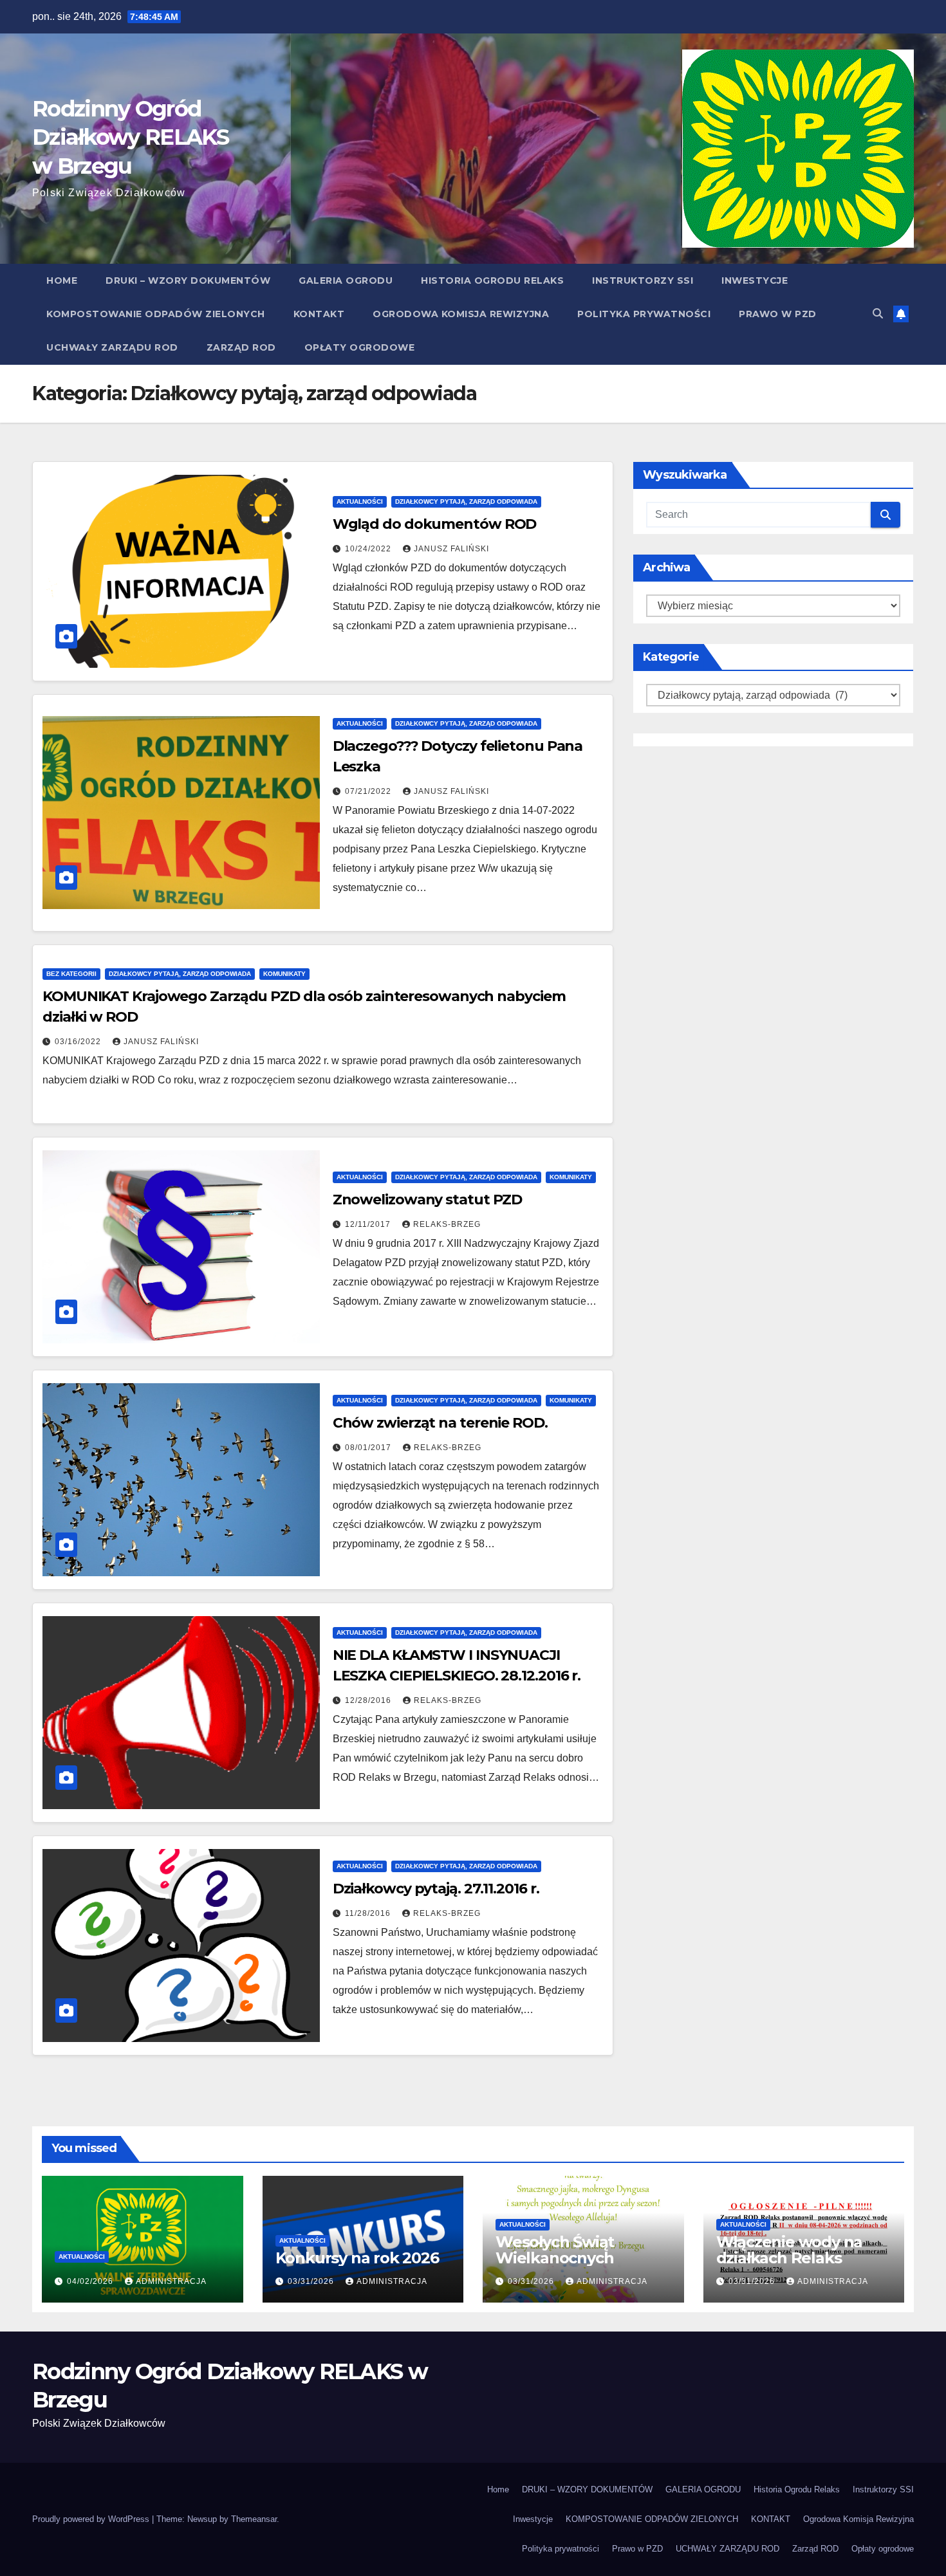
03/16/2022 (79, 1042)
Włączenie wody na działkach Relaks (790, 2250)
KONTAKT (319, 314)
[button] (878, 314)
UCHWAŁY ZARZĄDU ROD (112, 347)
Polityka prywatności (644, 314)
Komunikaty (284, 974)
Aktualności (360, 501)
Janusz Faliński (451, 549)
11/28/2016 (369, 1913)
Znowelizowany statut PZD (428, 1200)
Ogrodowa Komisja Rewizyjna (461, 314)
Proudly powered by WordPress (92, 2519)
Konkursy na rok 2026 (357, 2258)
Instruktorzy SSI (643, 281)
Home (62, 281)
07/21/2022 (369, 791)
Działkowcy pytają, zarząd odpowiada (466, 501)
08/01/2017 (369, 1448)
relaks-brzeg (447, 1224)
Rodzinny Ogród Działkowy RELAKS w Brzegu (130, 137)
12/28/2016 (369, 1700)
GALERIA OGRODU (346, 281)
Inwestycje (755, 281)
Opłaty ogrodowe (360, 347)
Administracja (171, 2281)
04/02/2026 (91, 2281)
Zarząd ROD (241, 347)
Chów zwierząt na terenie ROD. (440, 1423)
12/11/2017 (369, 1224)
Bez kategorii (71, 974)
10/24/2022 (369, 549)
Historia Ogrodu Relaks (492, 281)
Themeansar (254, 2519)
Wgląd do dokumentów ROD (435, 524)
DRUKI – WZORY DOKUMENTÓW (188, 281)
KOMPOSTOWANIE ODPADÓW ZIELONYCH (156, 314)
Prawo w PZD (778, 314)
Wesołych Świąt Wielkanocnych (555, 2250)
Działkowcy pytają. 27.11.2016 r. (436, 1889)
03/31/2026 (312, 2281)
